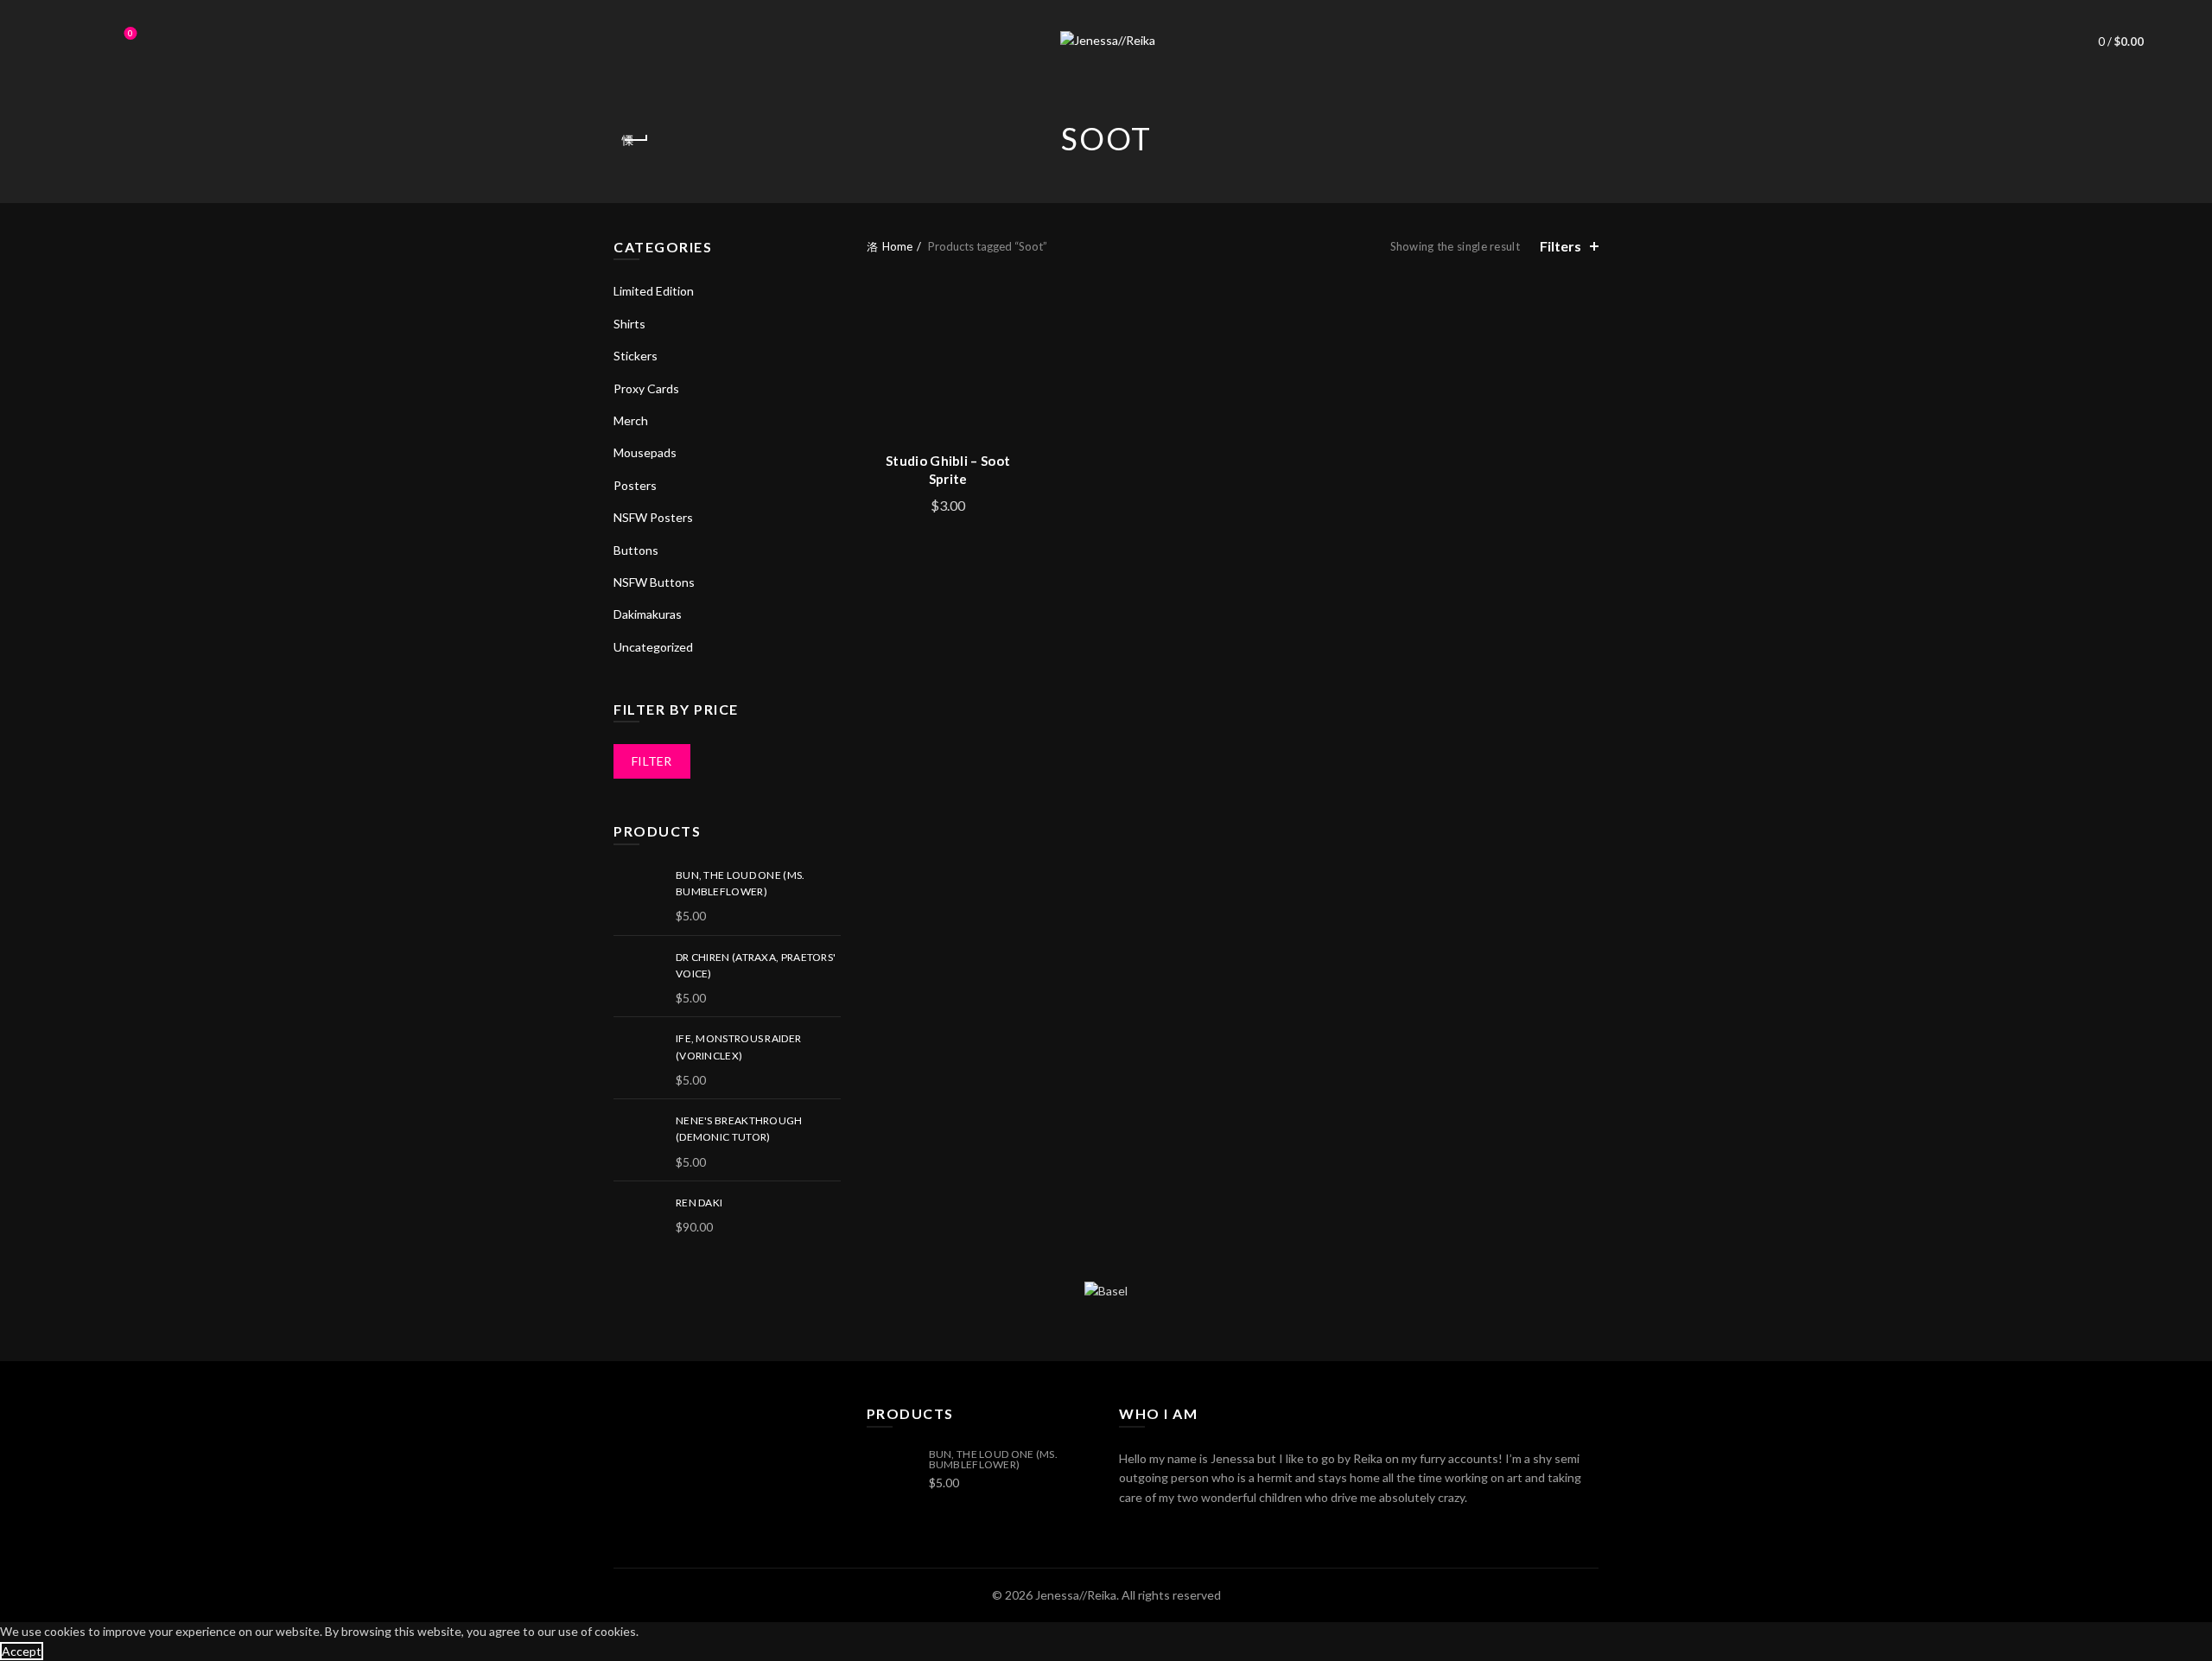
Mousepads (645, 452)
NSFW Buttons (654, 582)
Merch (631, 420)
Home (897, 246)
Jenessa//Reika (1076, 1595)
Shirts (629, 324)
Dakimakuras (648, 614)
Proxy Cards (646, 388)
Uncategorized (653, 647)
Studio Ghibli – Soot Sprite (948, 470)
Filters (1560, 246)
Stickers (636, 356)
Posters (635, 485)
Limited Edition (654, 291)
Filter (652, 761)
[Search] (82, 41)
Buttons (636, 550)
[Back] (635, 140)
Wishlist (130, 33)
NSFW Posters (653, 517)
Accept (22, 1651)
